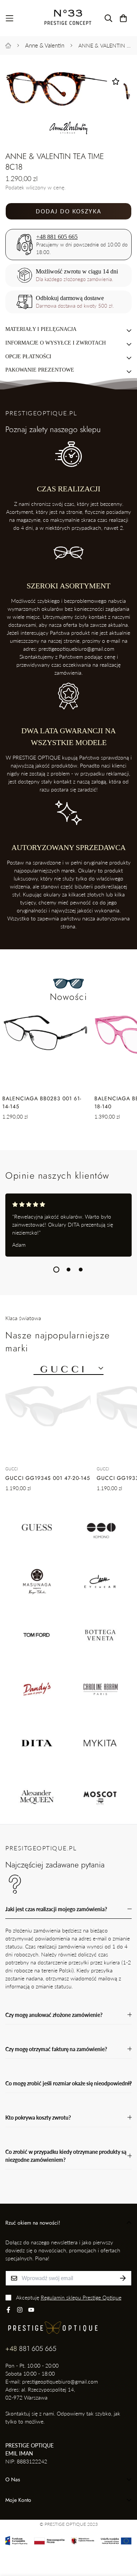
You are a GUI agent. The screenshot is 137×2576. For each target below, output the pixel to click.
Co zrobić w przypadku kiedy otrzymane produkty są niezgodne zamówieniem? (66, 2156)
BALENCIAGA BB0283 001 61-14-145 (42, 1102)
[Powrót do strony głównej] (8, 45)
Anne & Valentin (45, 45)
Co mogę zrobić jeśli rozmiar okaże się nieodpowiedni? (68, 2083)
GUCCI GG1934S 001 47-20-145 (48, 1478)
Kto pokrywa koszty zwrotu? (38, 2118)
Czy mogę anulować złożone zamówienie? (54, 2015)
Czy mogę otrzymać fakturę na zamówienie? (56, 2049)
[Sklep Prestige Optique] (68, 18)
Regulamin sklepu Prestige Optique (81, 2297)
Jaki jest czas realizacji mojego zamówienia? (56, 1909)
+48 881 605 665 (57, 237)
